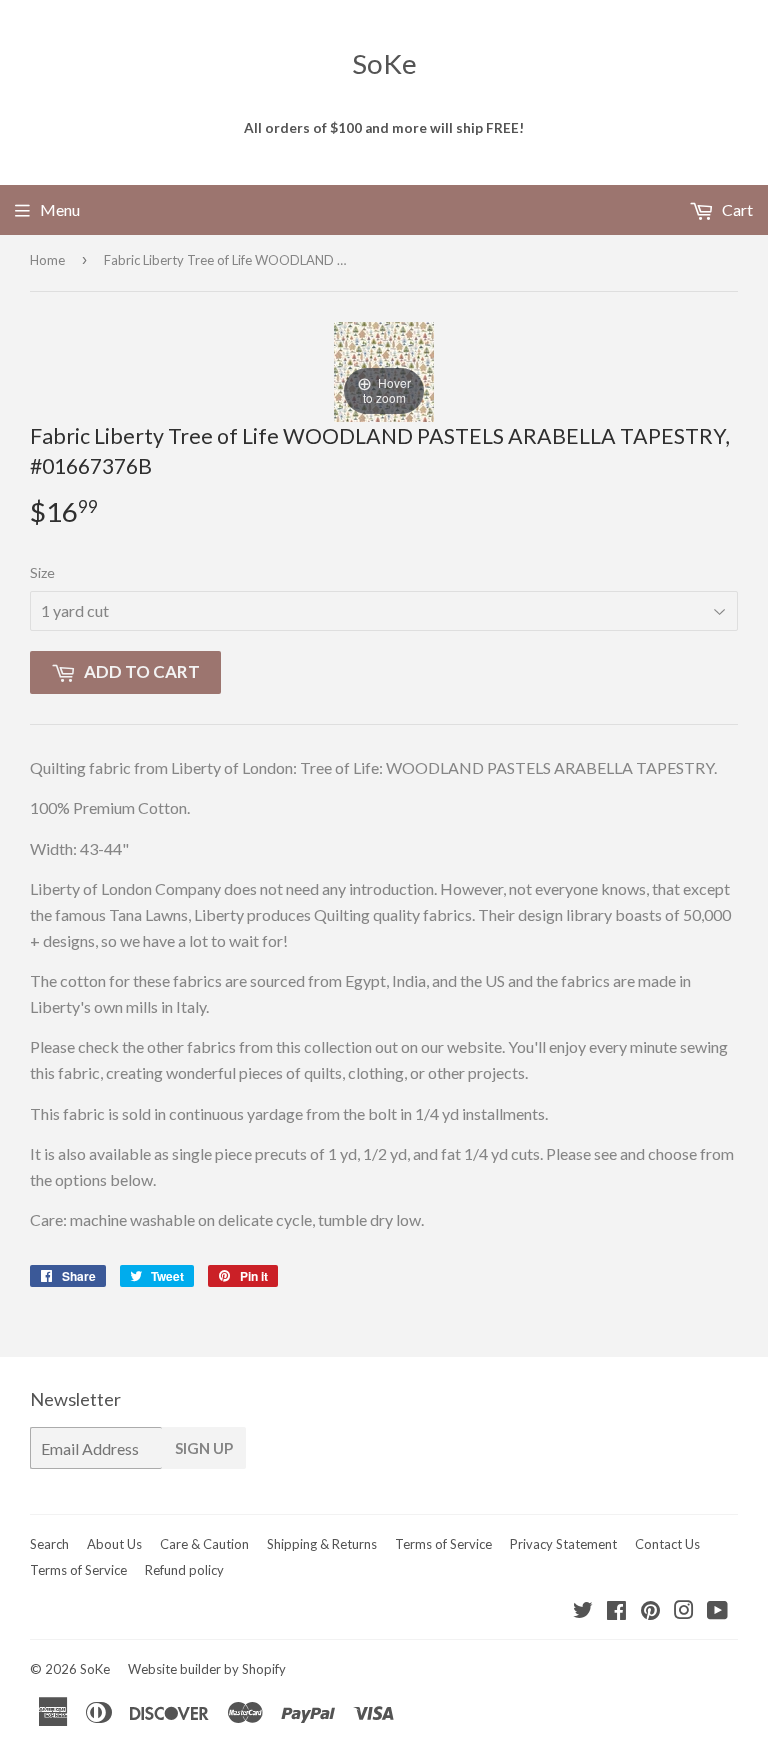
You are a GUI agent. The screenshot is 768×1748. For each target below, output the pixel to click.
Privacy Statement (563, 1544)
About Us (114, 1544)
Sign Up (204, 1448)
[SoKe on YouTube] (717, 1611)
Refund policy (184, 1570)
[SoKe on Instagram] (684, 1611)
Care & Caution (204, 1544)
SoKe (384, 63)
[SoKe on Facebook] (616, 1611)
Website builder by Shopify (207, 1669)
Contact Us (667, 1544)
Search (49, 1544)
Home (47, 260)
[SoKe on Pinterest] (650, 1611)
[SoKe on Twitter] (583, 1611)
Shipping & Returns (322, 1544)
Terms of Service (443, 1544)
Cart (736, 209)
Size (42, 572)
